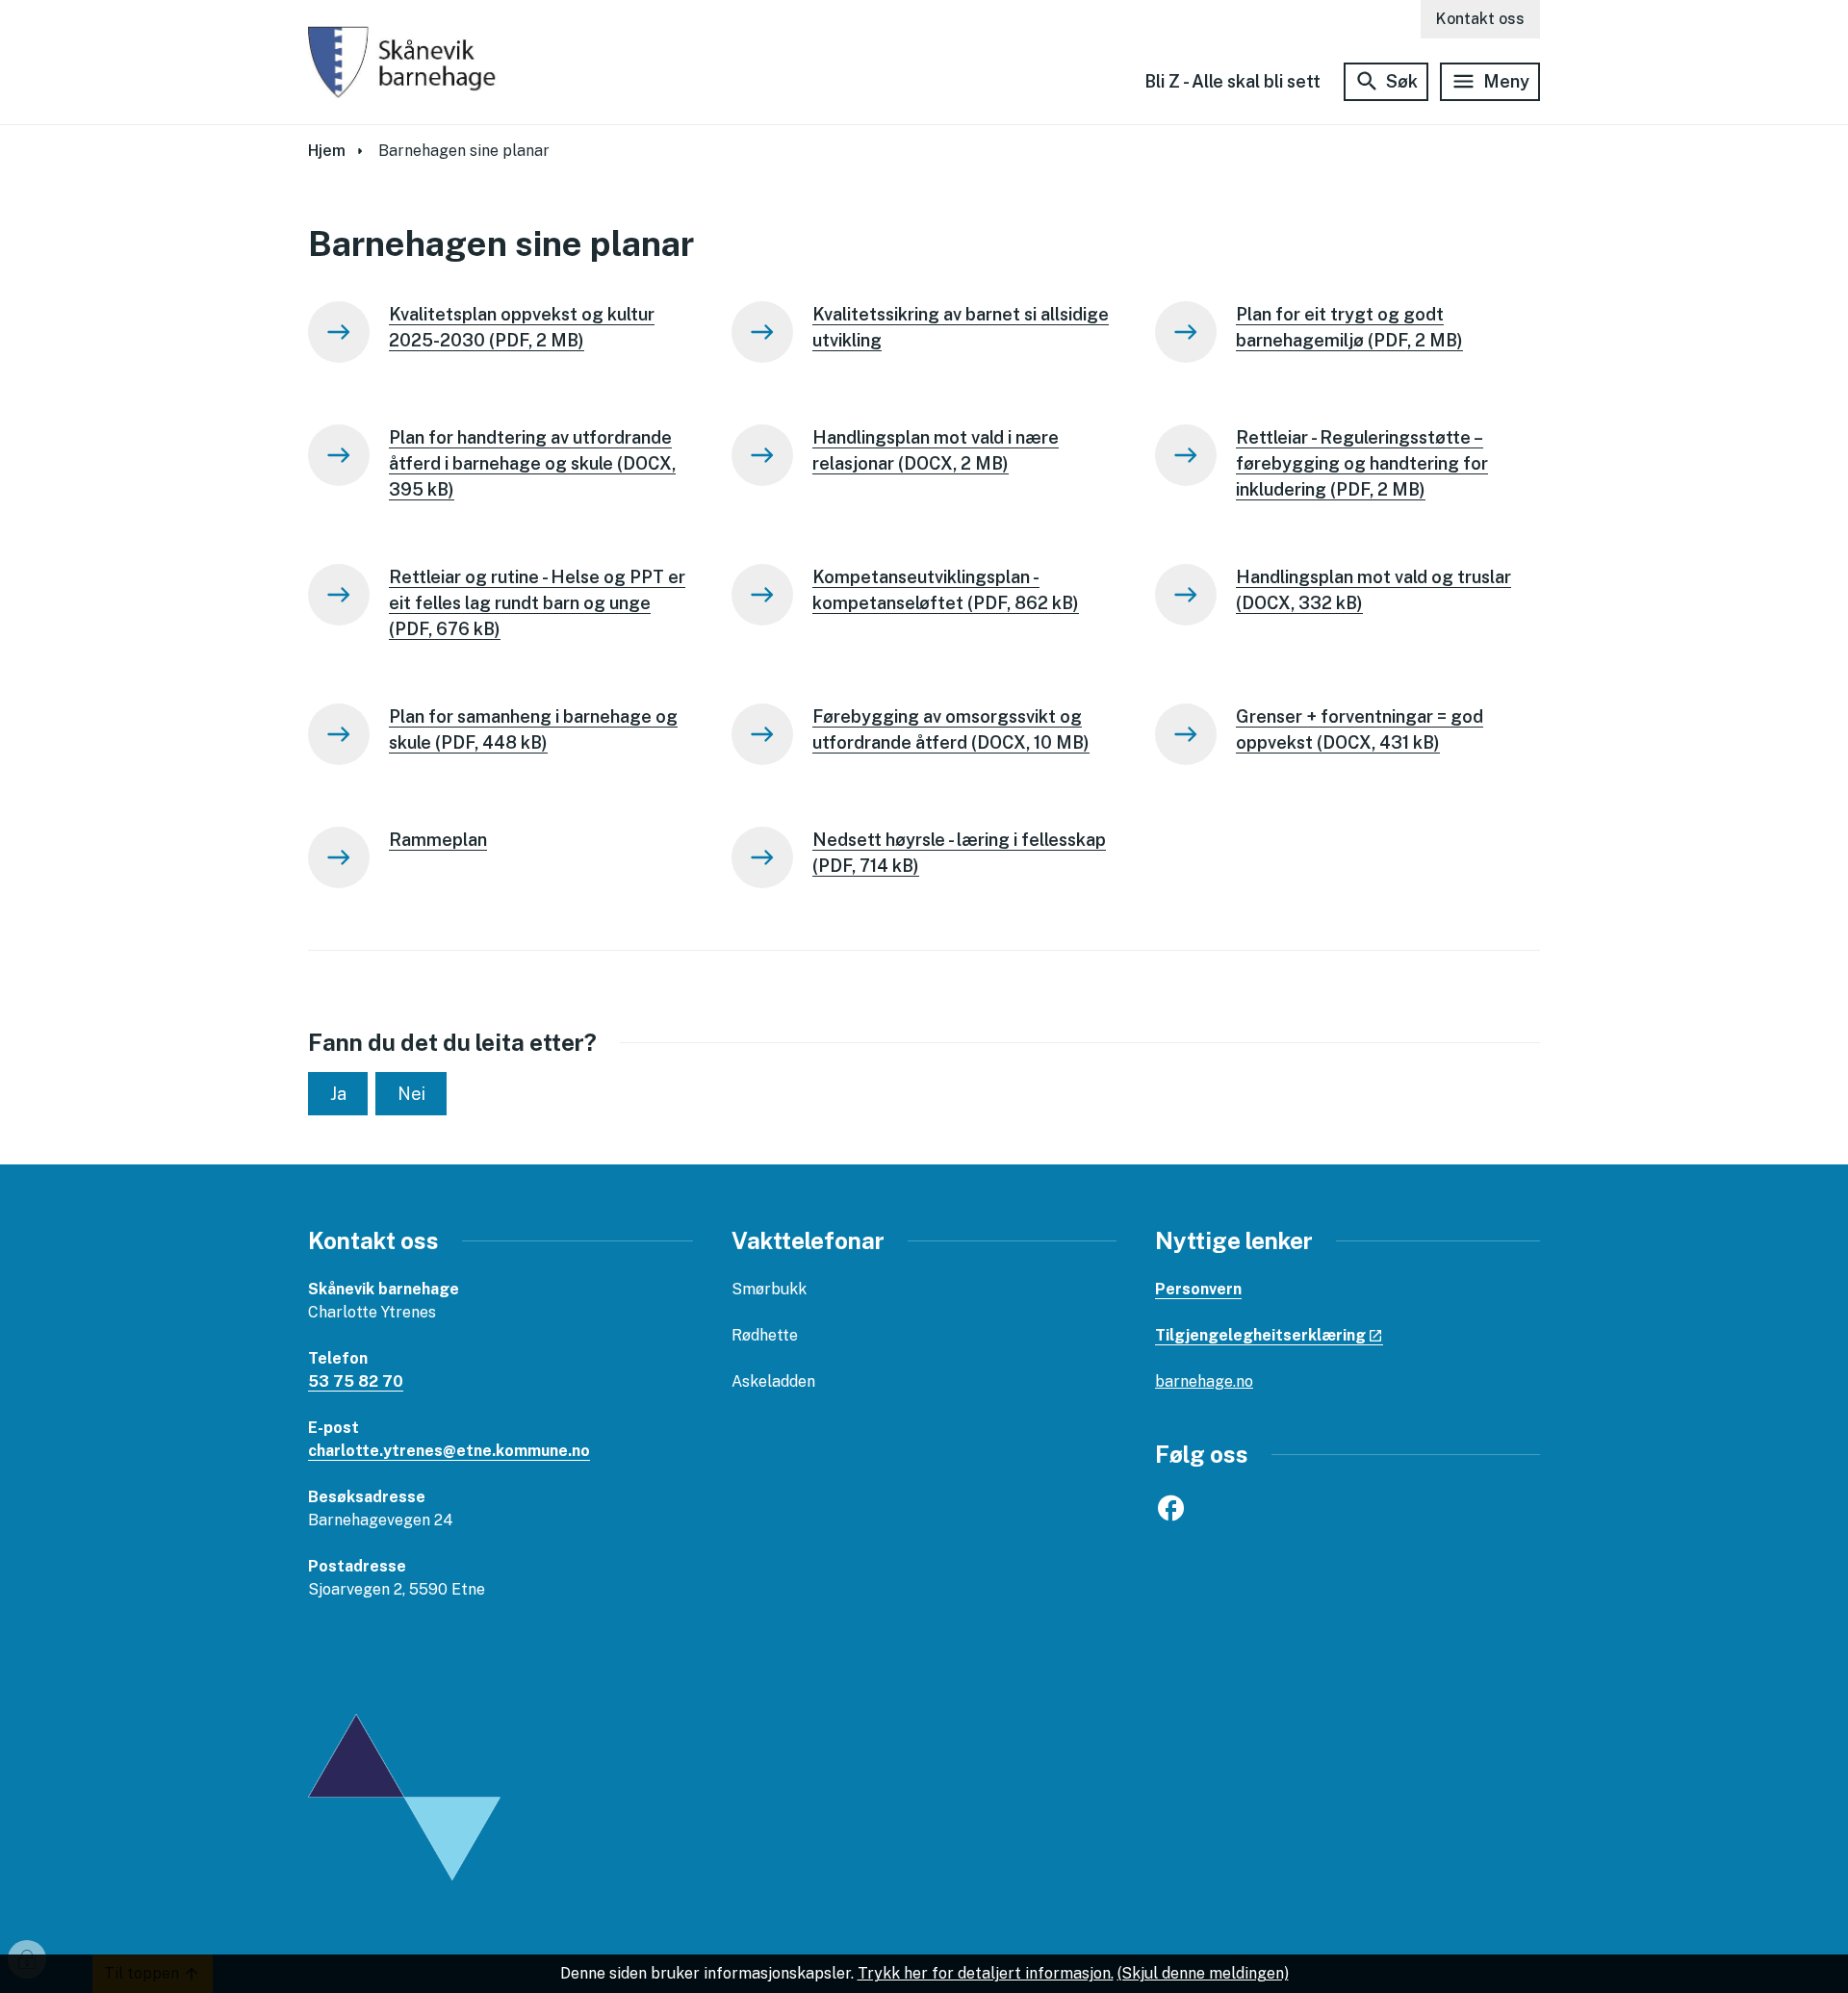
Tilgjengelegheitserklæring (1260, 1335)
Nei (411, 1094)
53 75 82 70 (356, 1381)
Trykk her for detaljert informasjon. (986, 1973)
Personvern (1198, 1289)
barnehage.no (1204, 1381)
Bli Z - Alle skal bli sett (1232, 81)
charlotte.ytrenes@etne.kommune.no (449, 1451)
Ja (338, 1094)
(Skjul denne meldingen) (1203, 1973)
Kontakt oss (1480, 19)
